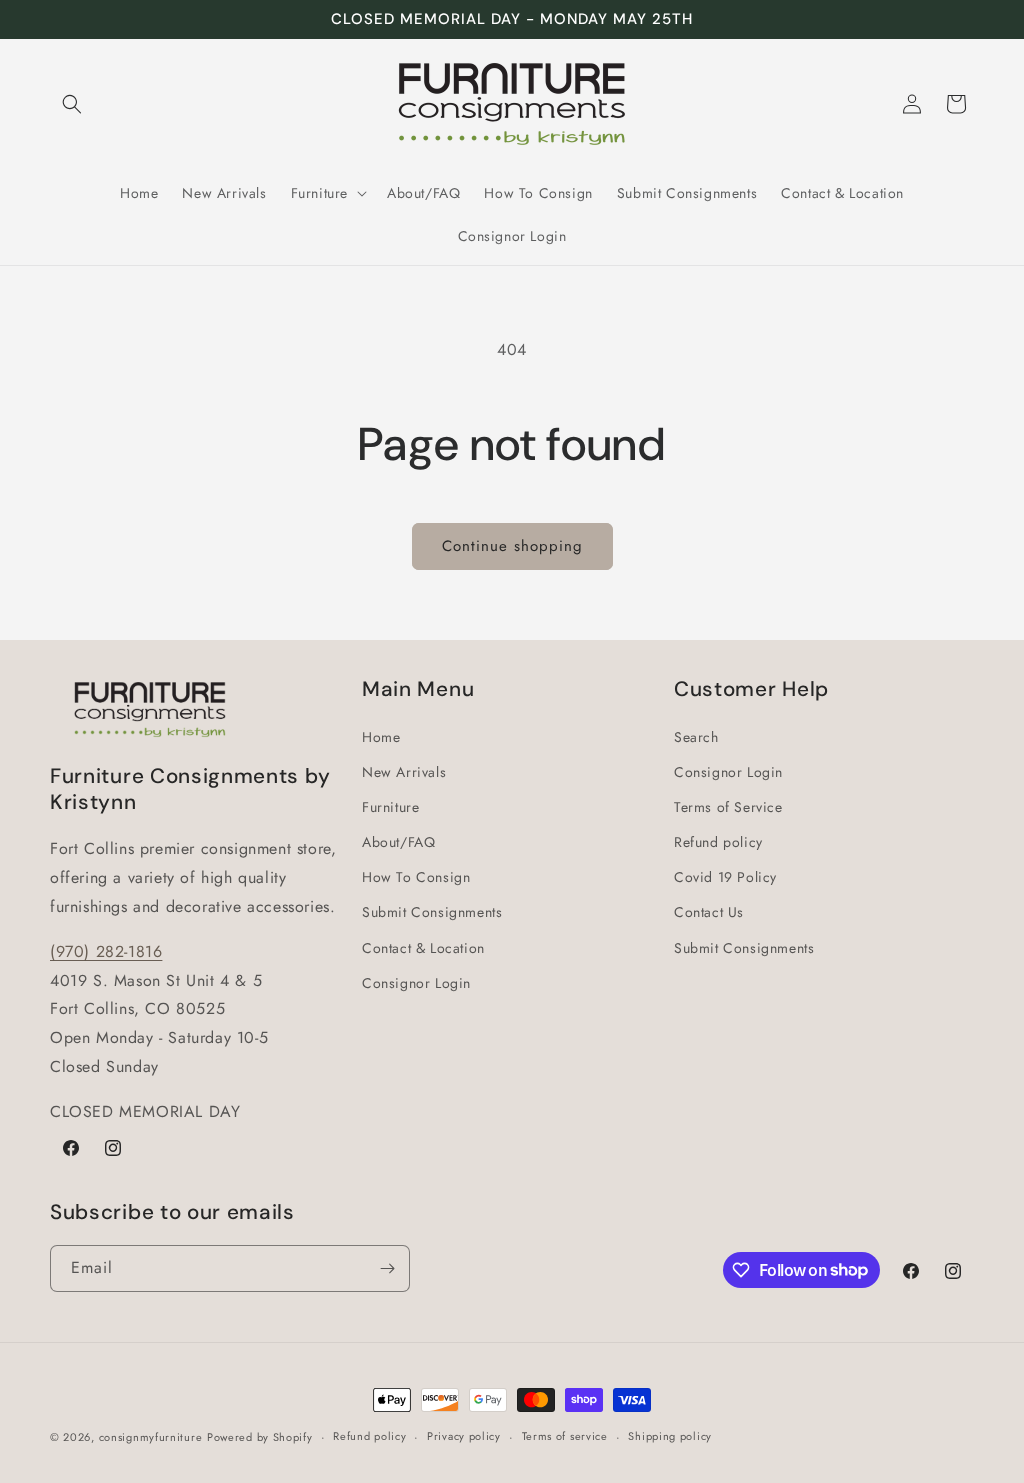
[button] (72, 104)
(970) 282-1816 (106, 951)
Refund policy (718, 842)
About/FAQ (398, 842)
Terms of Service (728, 807)
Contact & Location (423, 948)
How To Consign (416, 877)
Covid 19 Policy (725, 877)
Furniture (390, 807)
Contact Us (709, 912)
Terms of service (565, 1436)
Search (696, 737)
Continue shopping (512, 546)
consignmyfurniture (151, 1437)
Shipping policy (670, 1436)
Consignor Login (416, 983)
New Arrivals (404, 772)
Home (381, 737)
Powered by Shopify (260, 1437)
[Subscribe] (387, 1268)
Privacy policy (464, 1436)
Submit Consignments (432, 912)
